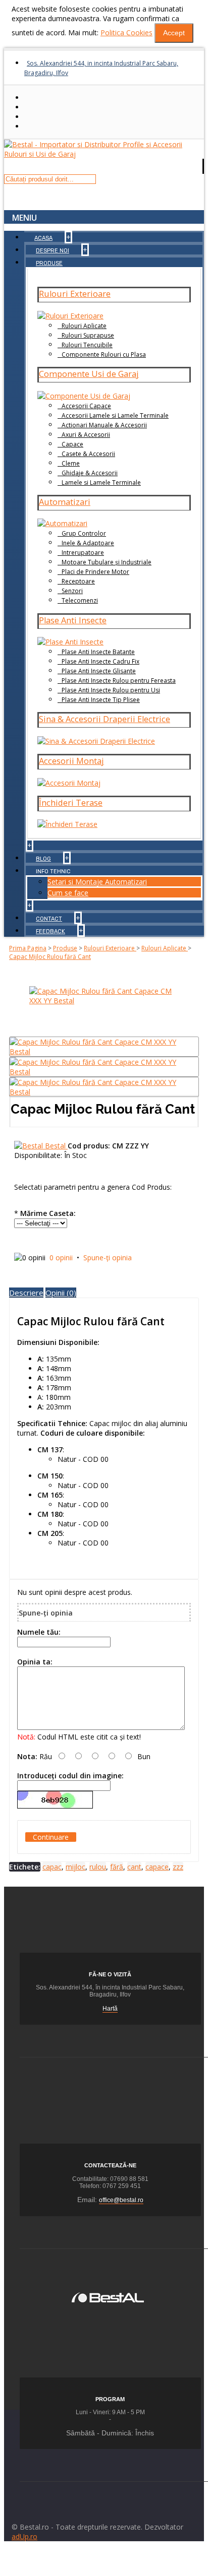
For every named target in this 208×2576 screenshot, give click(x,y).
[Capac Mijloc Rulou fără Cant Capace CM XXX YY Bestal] (104, 1001)
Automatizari (65, 502)
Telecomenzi (80, 600)
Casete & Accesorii (88, 454)
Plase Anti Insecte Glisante (99, 671)
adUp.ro (24, 2536)
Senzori (72, 591)
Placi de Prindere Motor (95, 572)
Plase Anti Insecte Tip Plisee (101, 700)
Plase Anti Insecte (73, 620)
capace (157, 1867)
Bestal (56, 1146)
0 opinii (61, 1258)
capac (52, 1867)
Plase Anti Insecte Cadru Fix (100, 661)
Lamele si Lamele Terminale (101, 482)
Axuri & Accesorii (86, 435)
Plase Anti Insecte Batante (98, 652)
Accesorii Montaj (71, 761)
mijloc (75, 1867)
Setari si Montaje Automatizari (97, 882)
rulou (98, 1867)
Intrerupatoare (83, 553)
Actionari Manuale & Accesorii (104, 425)
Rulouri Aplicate (84, 326)
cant (134, 1867)
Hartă (110, 2009)
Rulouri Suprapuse (88, 335)
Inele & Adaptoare (88, 543)
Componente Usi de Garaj (89, 374)
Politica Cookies (126, 33)
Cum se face (68, 893)
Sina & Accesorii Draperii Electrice (105, 719)
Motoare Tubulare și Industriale (107, 562)
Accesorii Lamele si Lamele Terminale (115, 415)
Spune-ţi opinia (108, 1258)
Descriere (26, 1293)
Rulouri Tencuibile (87, 345)
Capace (72, 444)
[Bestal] (108, 2296)
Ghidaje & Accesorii (90, 473)
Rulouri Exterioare (75, 294)
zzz (178, 1867)
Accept (174, 33)
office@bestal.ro (121, 2200)
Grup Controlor (84, 533)
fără (117, 1867)
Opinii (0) (61, 1293)
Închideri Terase (71, 803)
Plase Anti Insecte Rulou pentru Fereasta (119, 681)
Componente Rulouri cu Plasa (104, 355)
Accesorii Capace (86, 406)
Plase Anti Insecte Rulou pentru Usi (111, 690)
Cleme (71, 463)
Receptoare (78, 581)
